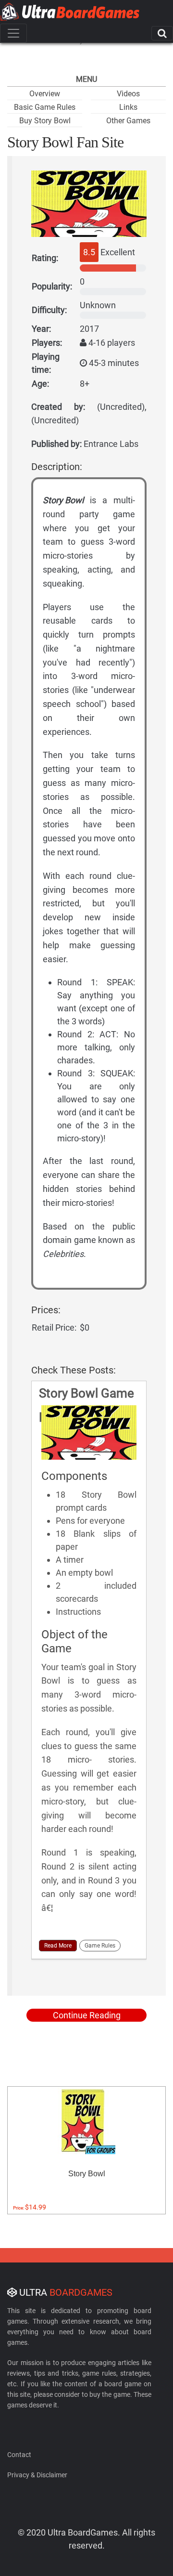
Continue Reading (87, 2015)
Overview (45, 94)
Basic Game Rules (45, 107)
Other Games (128, 121)
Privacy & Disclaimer (37, 2475)
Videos (128, 94)
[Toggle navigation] (13, 33)
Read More (58, 1946)
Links (128, 107)
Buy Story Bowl (45, 121)
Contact (19, 2455)
